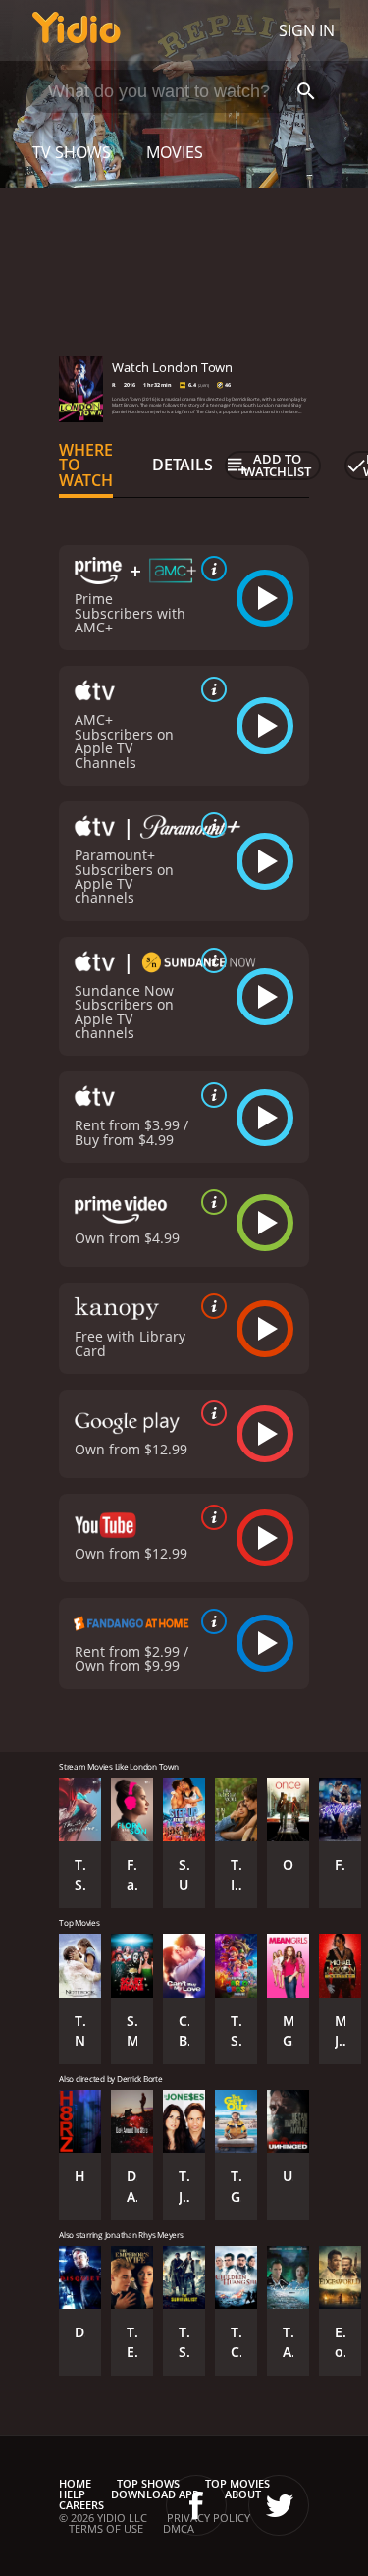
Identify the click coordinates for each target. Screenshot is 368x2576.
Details (183, 465)
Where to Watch (86, 466)
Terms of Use (106, 2528)
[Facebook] (196, 2505)
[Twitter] (279, 2505)
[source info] (210, 569)
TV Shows (72, 152)
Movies (175, 152)
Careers (81, 2505)
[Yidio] (77, 30)
